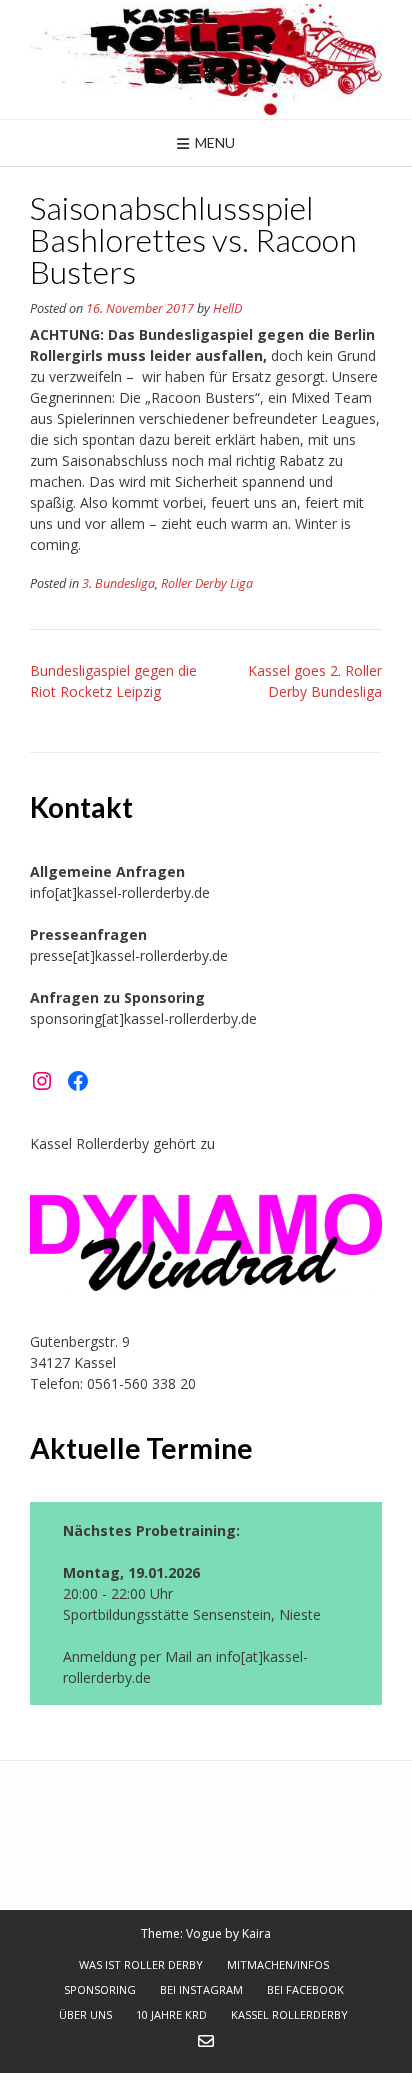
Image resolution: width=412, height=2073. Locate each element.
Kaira (256, 1933)
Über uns (85, 2014)
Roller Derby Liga (207, 583)
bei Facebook (305, 1989)
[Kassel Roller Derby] (206, 59)
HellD (227, 308)
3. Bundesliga (118, 583)
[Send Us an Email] (206, 2041)
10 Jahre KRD (171, 2014)
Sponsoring (100, 1989)
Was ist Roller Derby (141, 1964)
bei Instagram (201, 1989)
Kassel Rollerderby (289, 2014)
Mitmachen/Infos (278, 1964)
